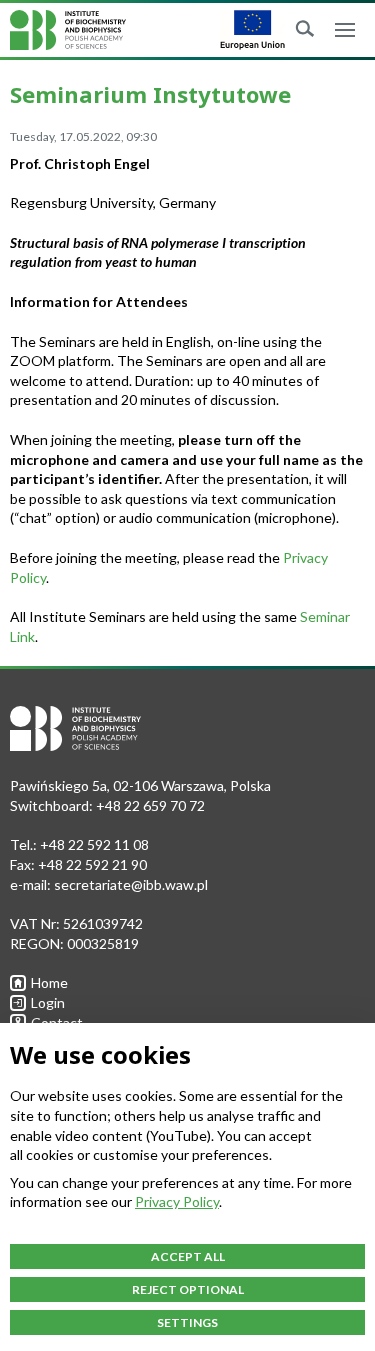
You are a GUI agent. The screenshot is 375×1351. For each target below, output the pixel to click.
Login (48, 1002)
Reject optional (188, 1289)
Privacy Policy (177, 1201)
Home (49, 982)
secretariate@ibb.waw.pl (131, 884)
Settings (187, 1322)
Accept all (188, 1256)
